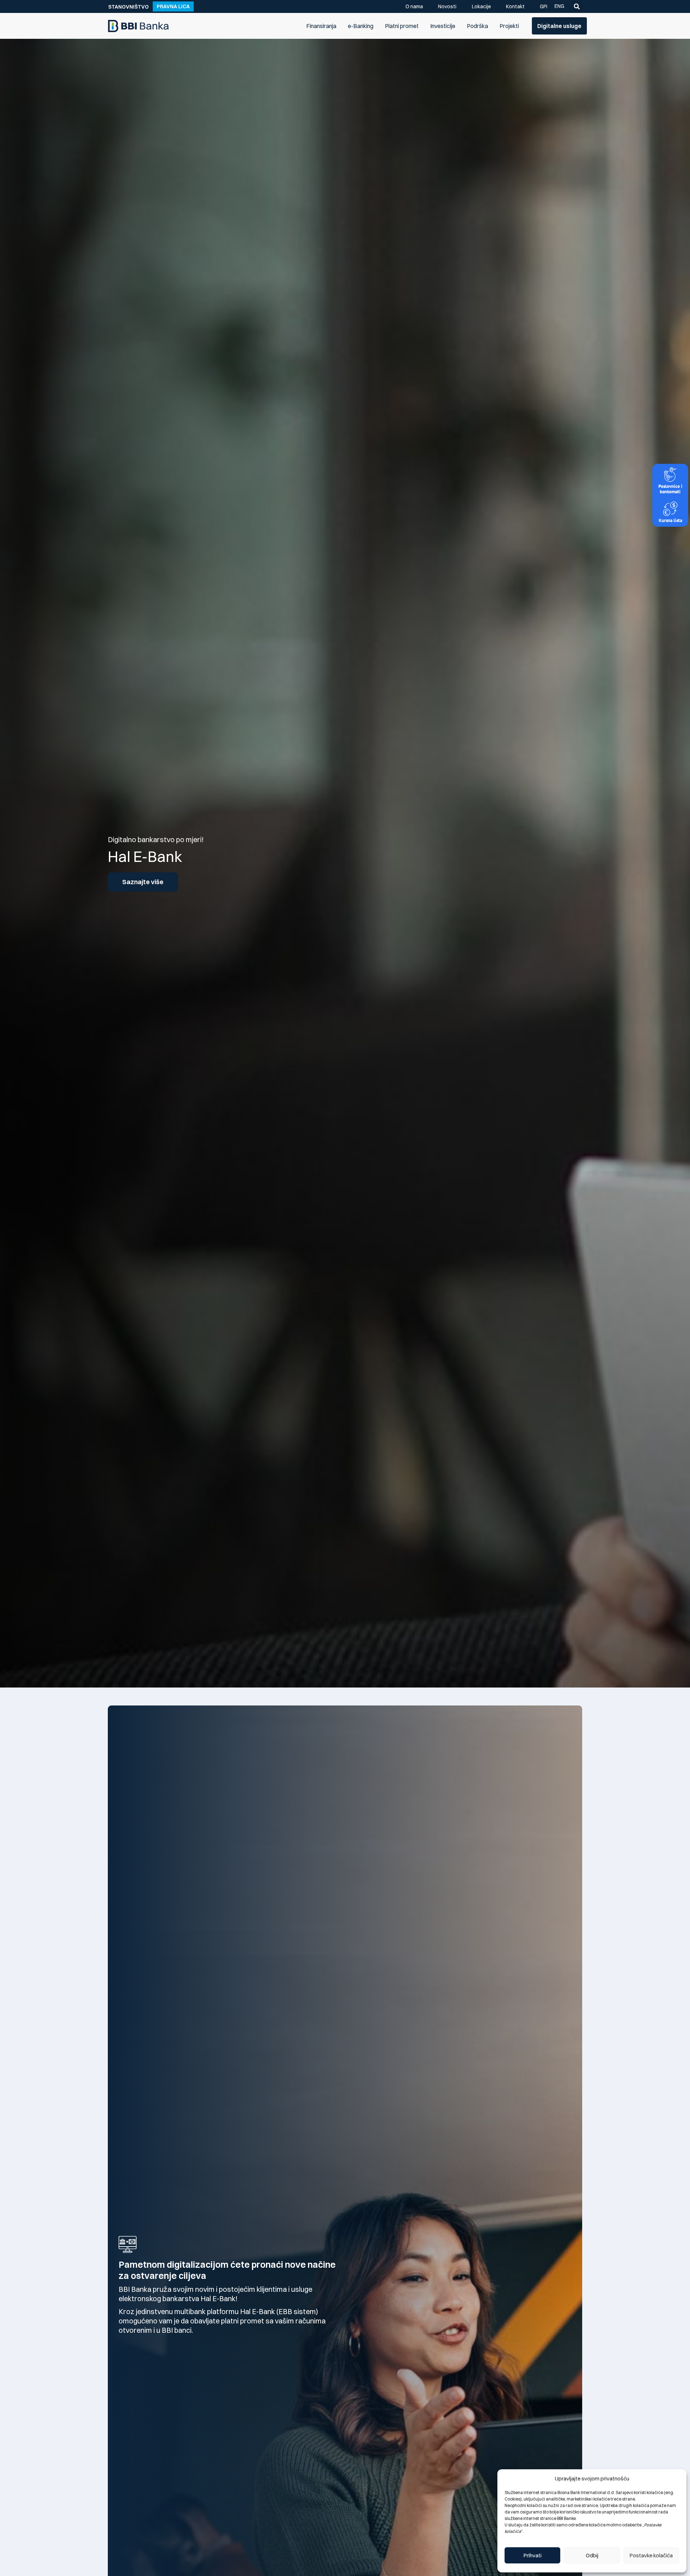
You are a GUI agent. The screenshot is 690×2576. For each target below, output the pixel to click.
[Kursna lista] (670, 509)
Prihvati (533, 2555)
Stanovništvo (128, 7)
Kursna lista (670, 520)
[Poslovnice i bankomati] (670, 475)
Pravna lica (173, 6)
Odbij (592, 2555)
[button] (577, 6)
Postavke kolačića (651, 2555)
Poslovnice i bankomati (670, 489)
